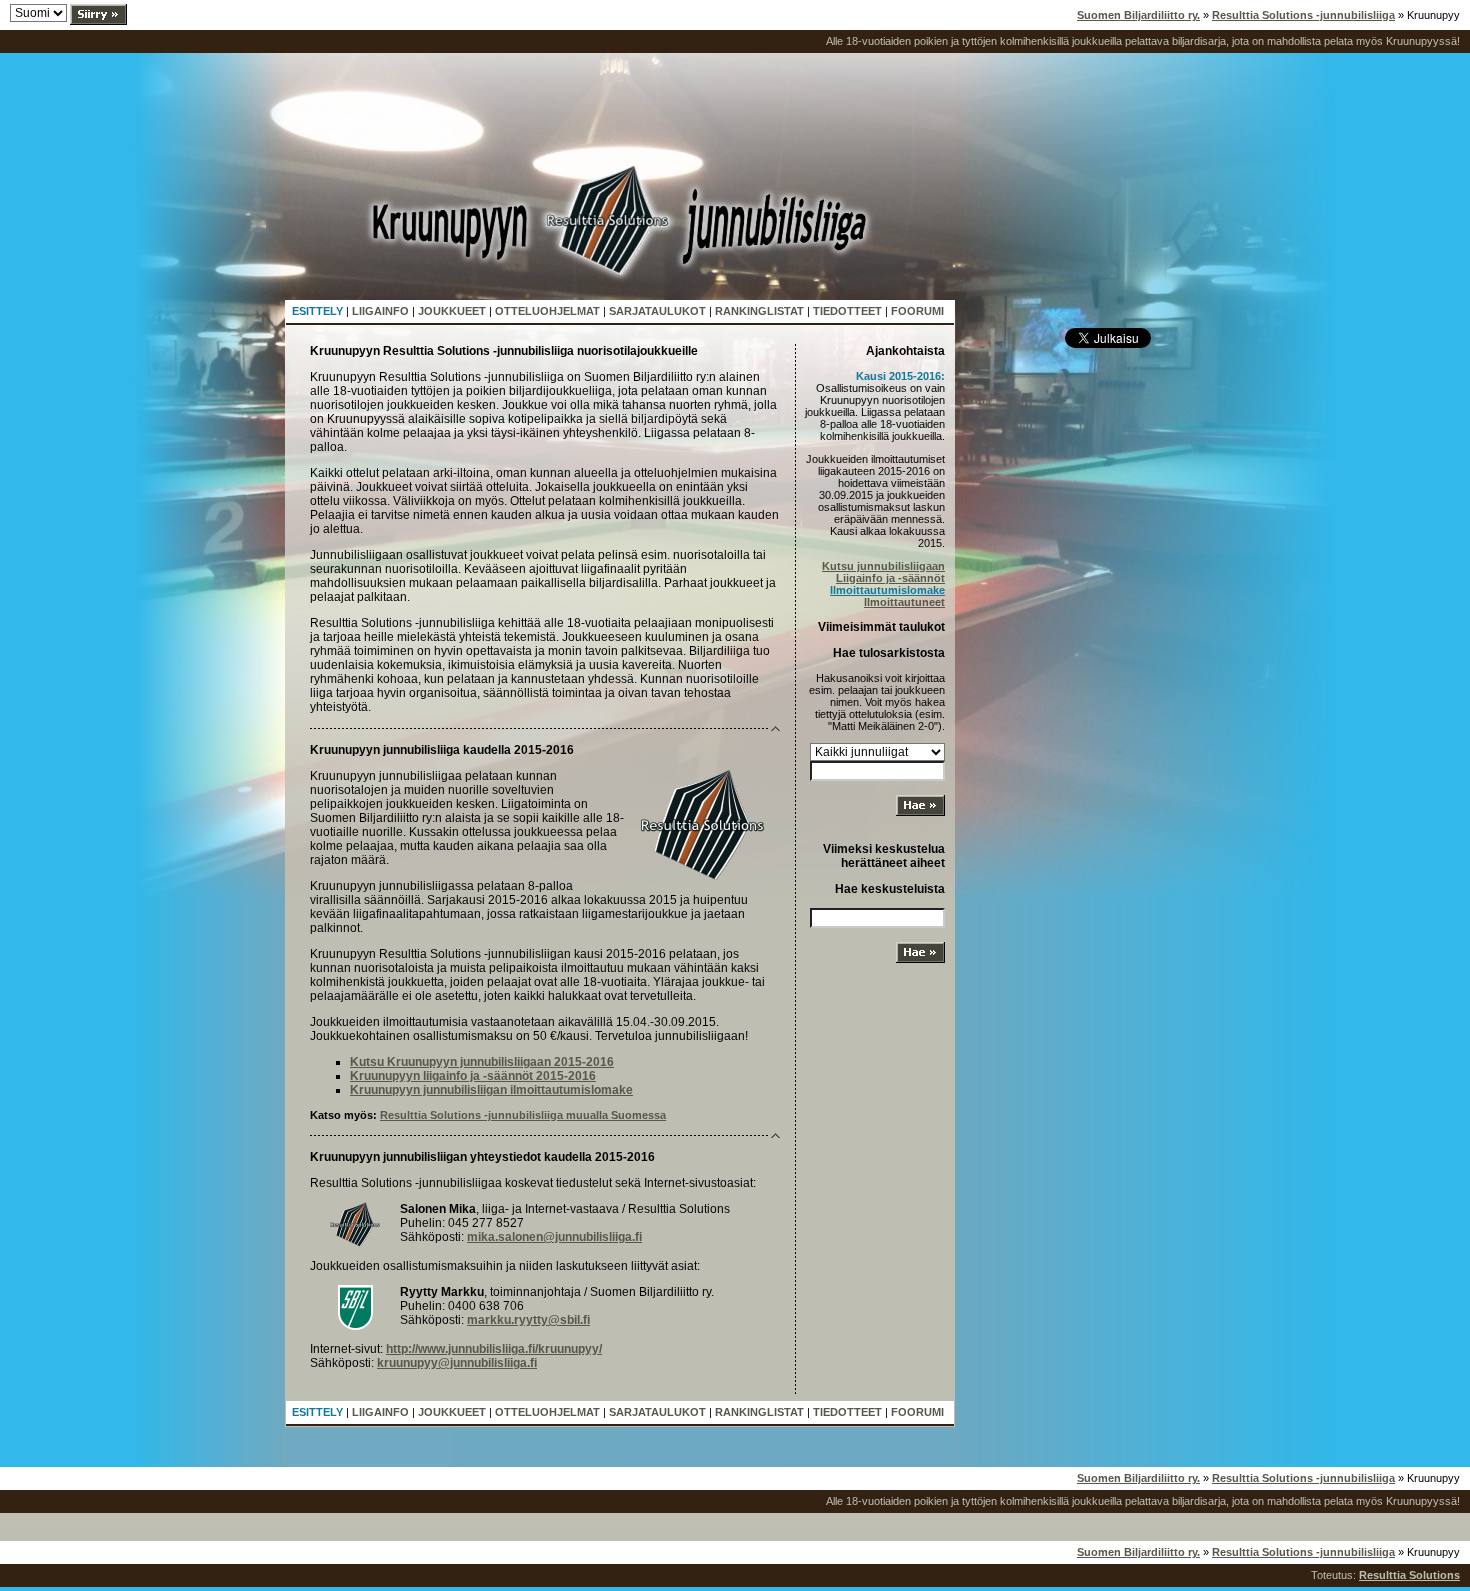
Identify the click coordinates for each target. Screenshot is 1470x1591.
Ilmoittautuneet (904, 602)
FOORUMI (917, 311)
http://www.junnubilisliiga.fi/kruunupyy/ (494, 1349)
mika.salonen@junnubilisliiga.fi (554, 1237)
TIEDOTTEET (847, 311)
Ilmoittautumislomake (887, 590)
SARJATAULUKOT (657, 311)
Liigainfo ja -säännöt (890, 578)
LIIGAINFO (380, 311)
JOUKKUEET (452, 311)
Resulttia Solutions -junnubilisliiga (1303, 15)
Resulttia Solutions (1409, 1575)
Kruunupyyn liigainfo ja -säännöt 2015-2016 (473, 1076)
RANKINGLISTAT (759, 311)
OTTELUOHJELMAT (547, 311)
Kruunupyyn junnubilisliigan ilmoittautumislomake (491, 1090)
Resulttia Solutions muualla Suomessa (523, 1115)
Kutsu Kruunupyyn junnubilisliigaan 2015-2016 (482, 1062)
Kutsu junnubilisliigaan (883, 566)
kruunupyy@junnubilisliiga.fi (457, 1363)
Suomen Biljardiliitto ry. (1138, 15)
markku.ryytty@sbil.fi (528, 1320)
